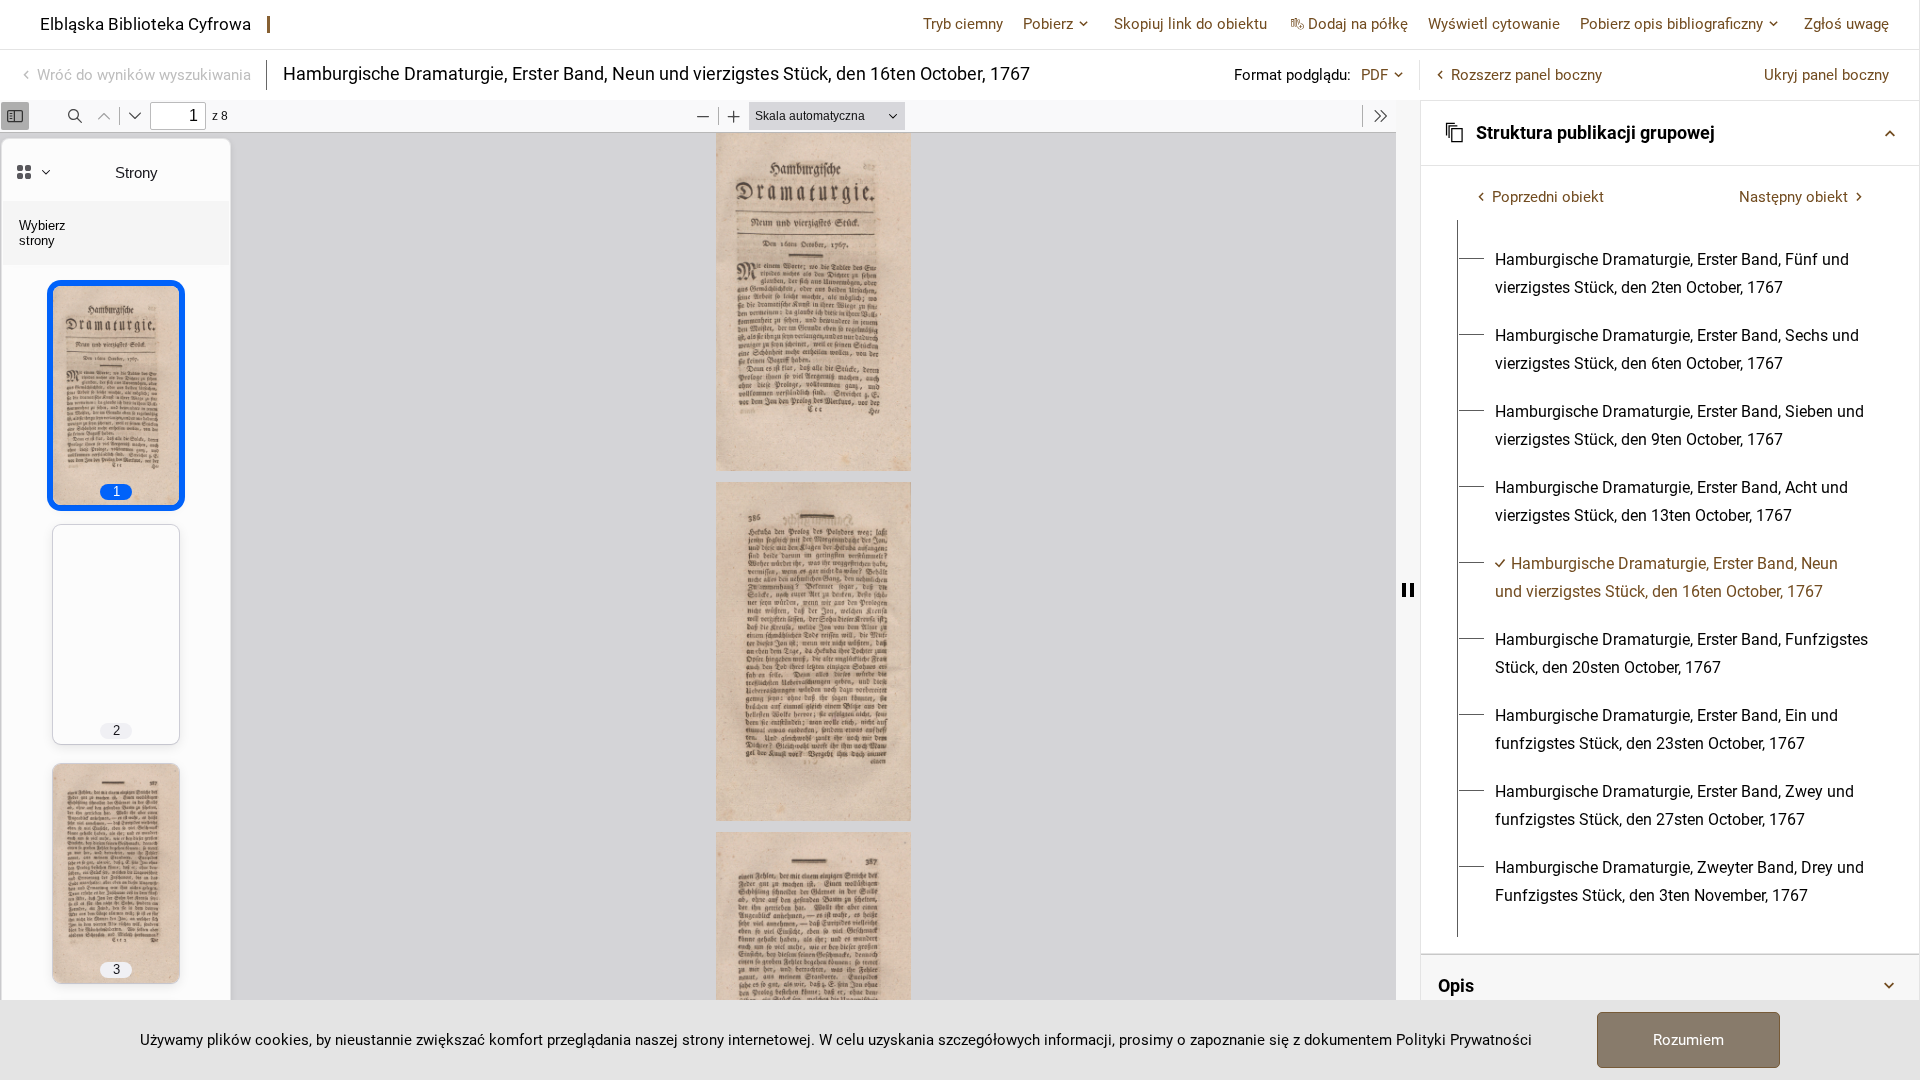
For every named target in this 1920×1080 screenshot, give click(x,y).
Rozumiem (1688, 1040)
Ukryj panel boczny (1826, 75)
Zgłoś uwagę (1846, 24)
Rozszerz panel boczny (1526, 75)
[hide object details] (1408, 590)
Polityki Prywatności (1464, 1040)
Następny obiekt (1793, 197)
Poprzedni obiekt (1548, 197)
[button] (1670, 133)
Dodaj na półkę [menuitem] (1358, 24)
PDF (1374, 75)
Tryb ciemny (963, 24)
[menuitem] (1681, 274)
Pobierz (1048, 24)
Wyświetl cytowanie (1494, 24)
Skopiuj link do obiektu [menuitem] (1190, 24)
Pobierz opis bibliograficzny (1671, 24)
